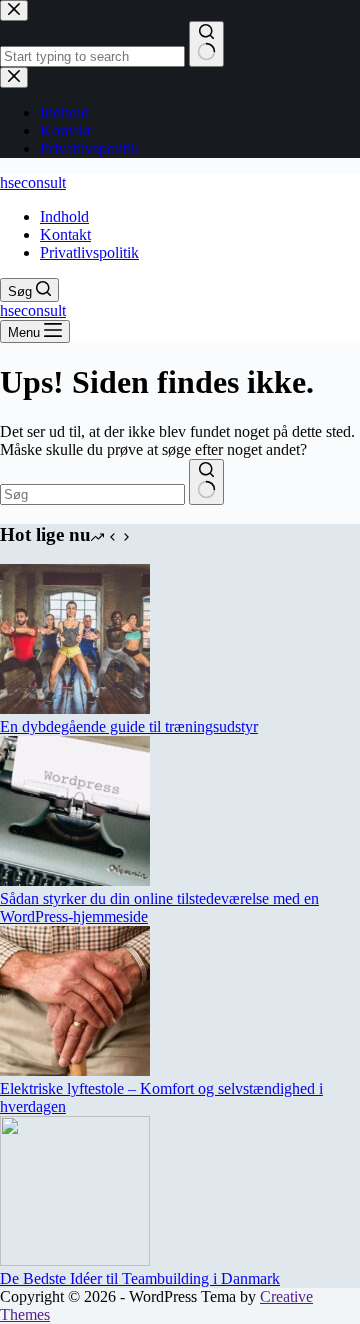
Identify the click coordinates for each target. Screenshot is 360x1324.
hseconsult (33, 182)
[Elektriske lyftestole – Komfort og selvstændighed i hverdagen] (75, 1070)
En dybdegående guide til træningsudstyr (129, 726)
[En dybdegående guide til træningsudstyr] (75, 708)
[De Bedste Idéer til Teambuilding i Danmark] (75, 1260)
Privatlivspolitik (89, 252)
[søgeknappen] (206, 482)
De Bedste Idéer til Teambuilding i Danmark (140, 1278)
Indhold (64, 216)
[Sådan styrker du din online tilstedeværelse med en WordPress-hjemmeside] (75, 880)
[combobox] (92, 494)
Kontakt (65, 234)
